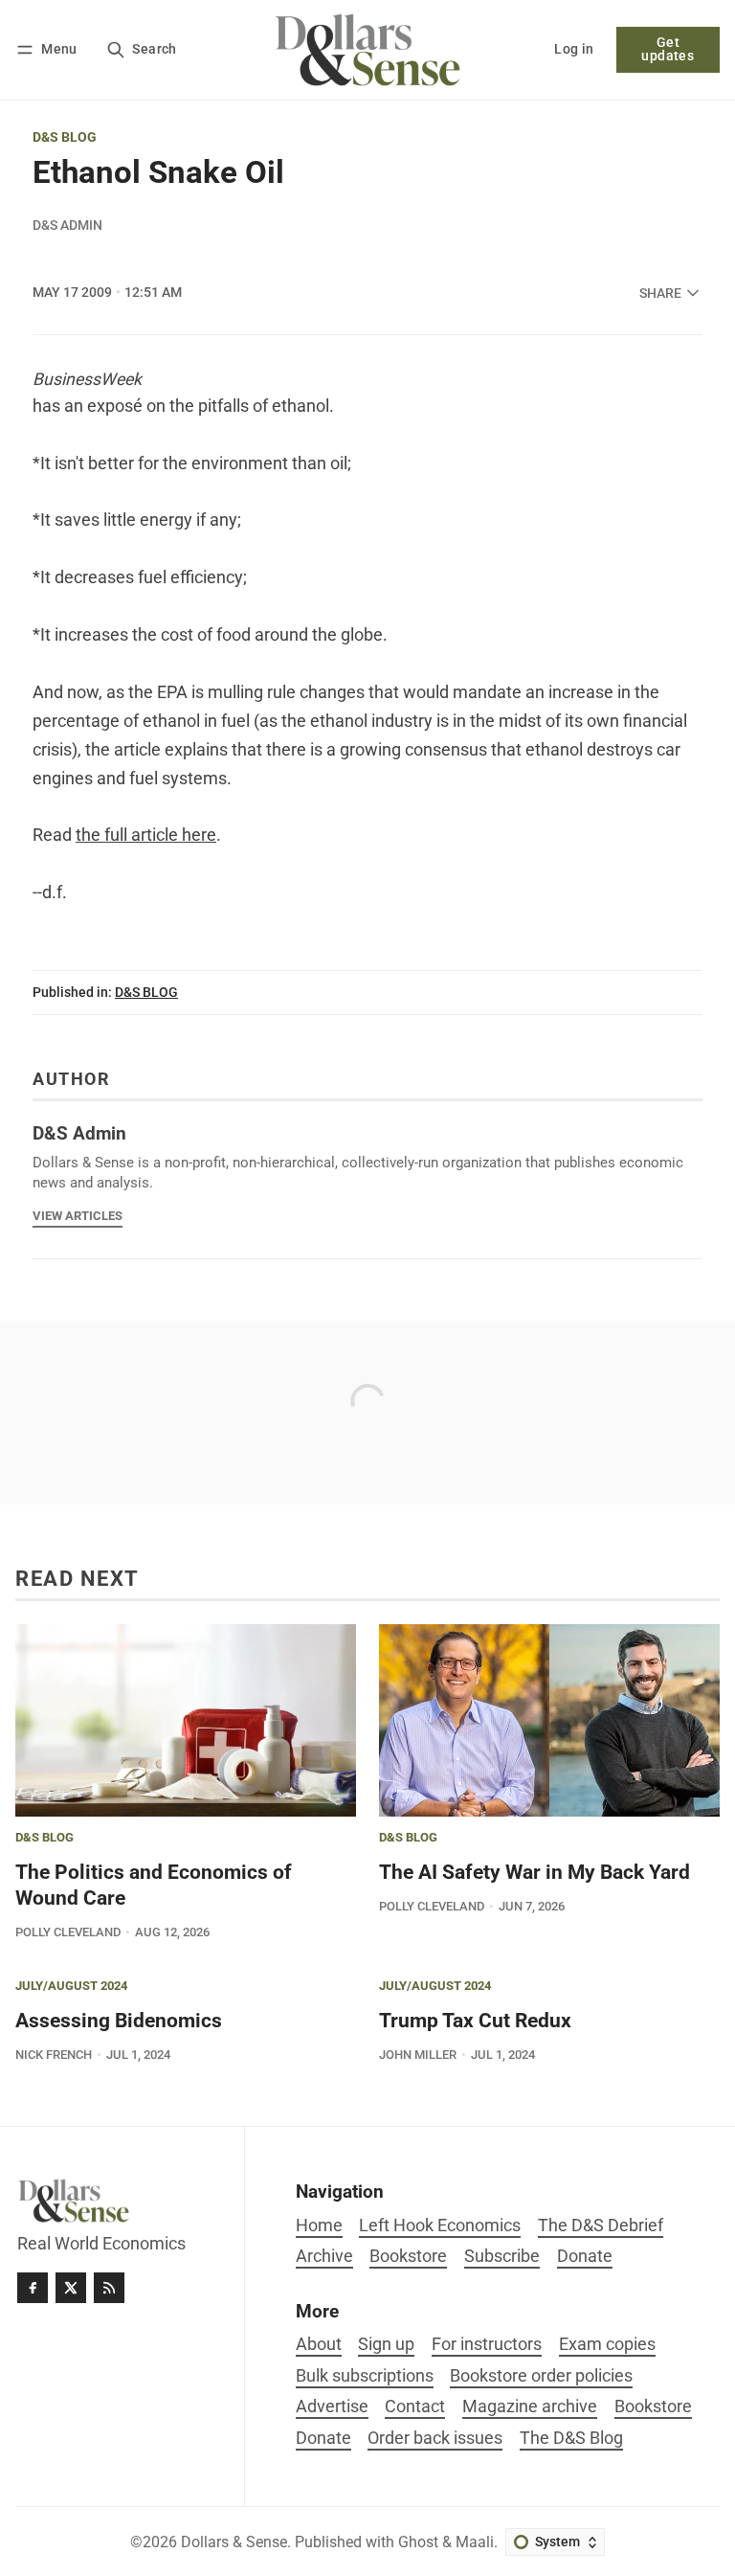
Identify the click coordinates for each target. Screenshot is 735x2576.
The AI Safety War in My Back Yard (535, 1872)
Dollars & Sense (234, 2542)
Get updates (668, 49)
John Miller (418, 2055)
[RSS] (109, 2288)
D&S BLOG (65, 138)
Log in (574, 49)
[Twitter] (71, 2288)
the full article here (146, 835)
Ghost (418, 2542)
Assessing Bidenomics (119, 2021)
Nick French (54, 2055)
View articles (78, 1216)
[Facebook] (33, 2288)
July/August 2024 (71, 1987)
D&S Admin (67, 225)
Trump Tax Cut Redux (475, 2021)
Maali (475, 2542)
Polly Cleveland (68, 1932)
